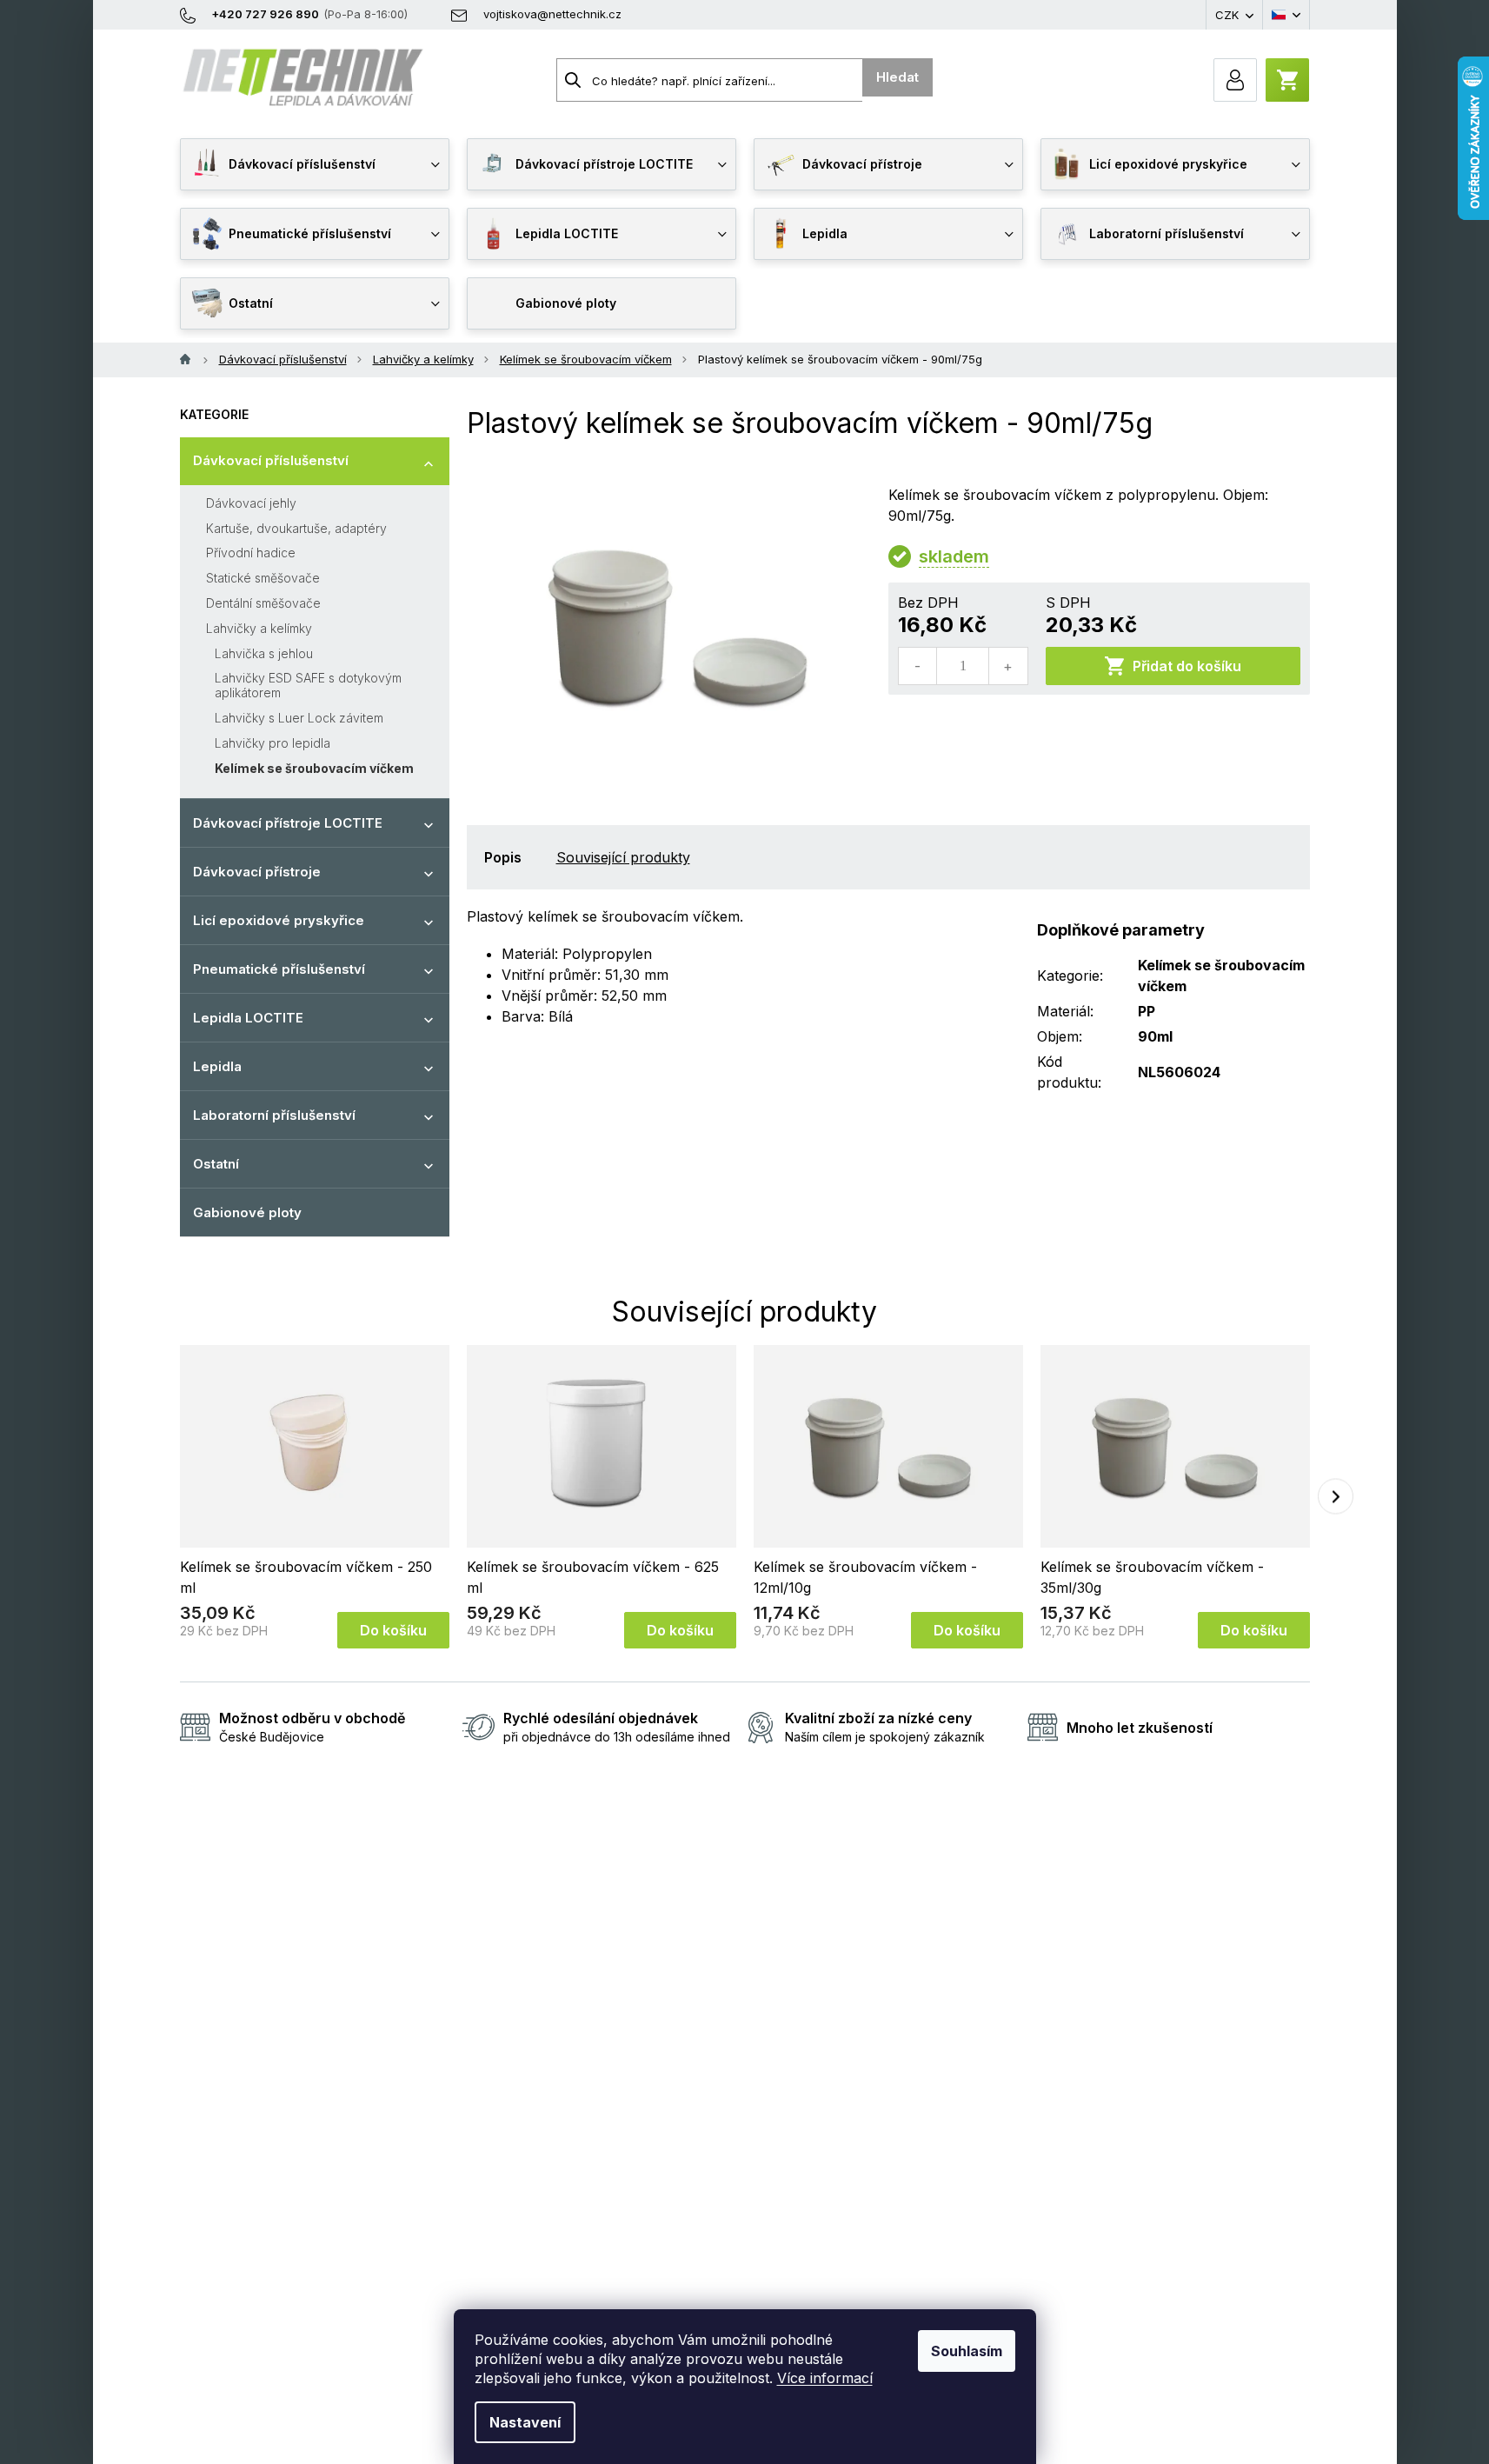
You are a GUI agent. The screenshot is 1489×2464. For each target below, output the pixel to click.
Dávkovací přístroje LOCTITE (288, 823)
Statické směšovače (263, 578)
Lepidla (217, 1066)
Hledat (897, 77)
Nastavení (525, 2422)
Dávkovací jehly (251, 503)
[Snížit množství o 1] (918, 666)
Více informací (825, 2378)
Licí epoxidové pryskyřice (279, 920)
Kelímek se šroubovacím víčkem (314, 768)
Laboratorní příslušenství (274, 1115)
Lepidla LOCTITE (248, 1018)
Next (1336, 1497)
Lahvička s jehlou (264, 653)
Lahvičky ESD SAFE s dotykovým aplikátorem (308, 685)
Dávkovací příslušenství (271, 460)
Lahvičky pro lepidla (273, 743)
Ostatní (216, 1164)
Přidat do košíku (1187, 666)
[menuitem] (315, 164)
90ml (1155, 1036)
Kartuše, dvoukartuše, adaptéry (296, 528)
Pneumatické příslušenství (279, 969)
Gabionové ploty (247, 1212)
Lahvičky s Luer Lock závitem (299, 718)
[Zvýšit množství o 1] (1007, 666)
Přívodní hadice (251, 553)
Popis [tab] (503, 857)
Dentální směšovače (263, 603)
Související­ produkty (623, 857)
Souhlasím (967, 2351)
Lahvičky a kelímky (259, 628)
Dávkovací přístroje (257, 872)
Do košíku (393, 1630)
